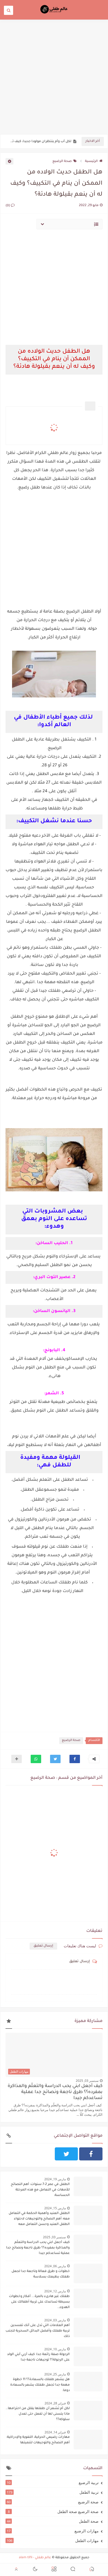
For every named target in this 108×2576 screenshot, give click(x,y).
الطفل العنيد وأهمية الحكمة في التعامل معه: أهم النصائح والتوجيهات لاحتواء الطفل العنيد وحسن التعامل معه (39, 2219)
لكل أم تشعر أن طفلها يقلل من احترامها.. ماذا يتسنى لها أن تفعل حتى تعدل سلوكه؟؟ (38, 2414)
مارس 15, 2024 (55, 2208)
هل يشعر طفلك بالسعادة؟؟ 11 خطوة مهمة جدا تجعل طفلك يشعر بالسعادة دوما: (40, 2385)
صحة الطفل (53, 2521)
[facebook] (91, 2154)
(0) (8, 206)
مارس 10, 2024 (55, 2349)
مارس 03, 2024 (55, 2320)
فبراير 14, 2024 (55, 2432)
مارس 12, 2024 (55, 2291)
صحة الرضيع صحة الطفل (53, 2511)
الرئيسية (91, 161)
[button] (75, 1759)
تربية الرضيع (53, 2482)
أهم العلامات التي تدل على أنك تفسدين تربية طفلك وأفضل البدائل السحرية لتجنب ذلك (38, 2331)
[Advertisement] (54, 77)
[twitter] (66, 2154)
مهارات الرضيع (53, 2531)
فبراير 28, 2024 (55, 2403)
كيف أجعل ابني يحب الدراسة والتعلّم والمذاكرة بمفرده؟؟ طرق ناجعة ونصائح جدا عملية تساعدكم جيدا (55, 2092)
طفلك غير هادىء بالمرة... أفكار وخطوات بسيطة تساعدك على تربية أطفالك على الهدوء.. (39, 2302)
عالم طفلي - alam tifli (35, 2558)
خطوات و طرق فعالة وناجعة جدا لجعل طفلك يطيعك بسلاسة (41, 2274)
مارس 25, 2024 (55, 2374)
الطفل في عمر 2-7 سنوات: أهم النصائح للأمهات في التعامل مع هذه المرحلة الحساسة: (40, 2190)
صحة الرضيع (62, 161)
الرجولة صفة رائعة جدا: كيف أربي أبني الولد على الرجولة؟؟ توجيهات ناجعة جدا (38, 2357)
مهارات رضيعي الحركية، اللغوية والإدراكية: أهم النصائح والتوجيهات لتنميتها (38, 2440)
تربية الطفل (53, 2492)
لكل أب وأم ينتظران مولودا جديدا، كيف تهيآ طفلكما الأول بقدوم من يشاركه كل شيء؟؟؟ (40, 142)
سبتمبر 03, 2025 (87, 2081)
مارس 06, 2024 (55, 2266)
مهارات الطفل (53, 2540)
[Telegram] (42, 2154)
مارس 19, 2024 (55, 2179)
